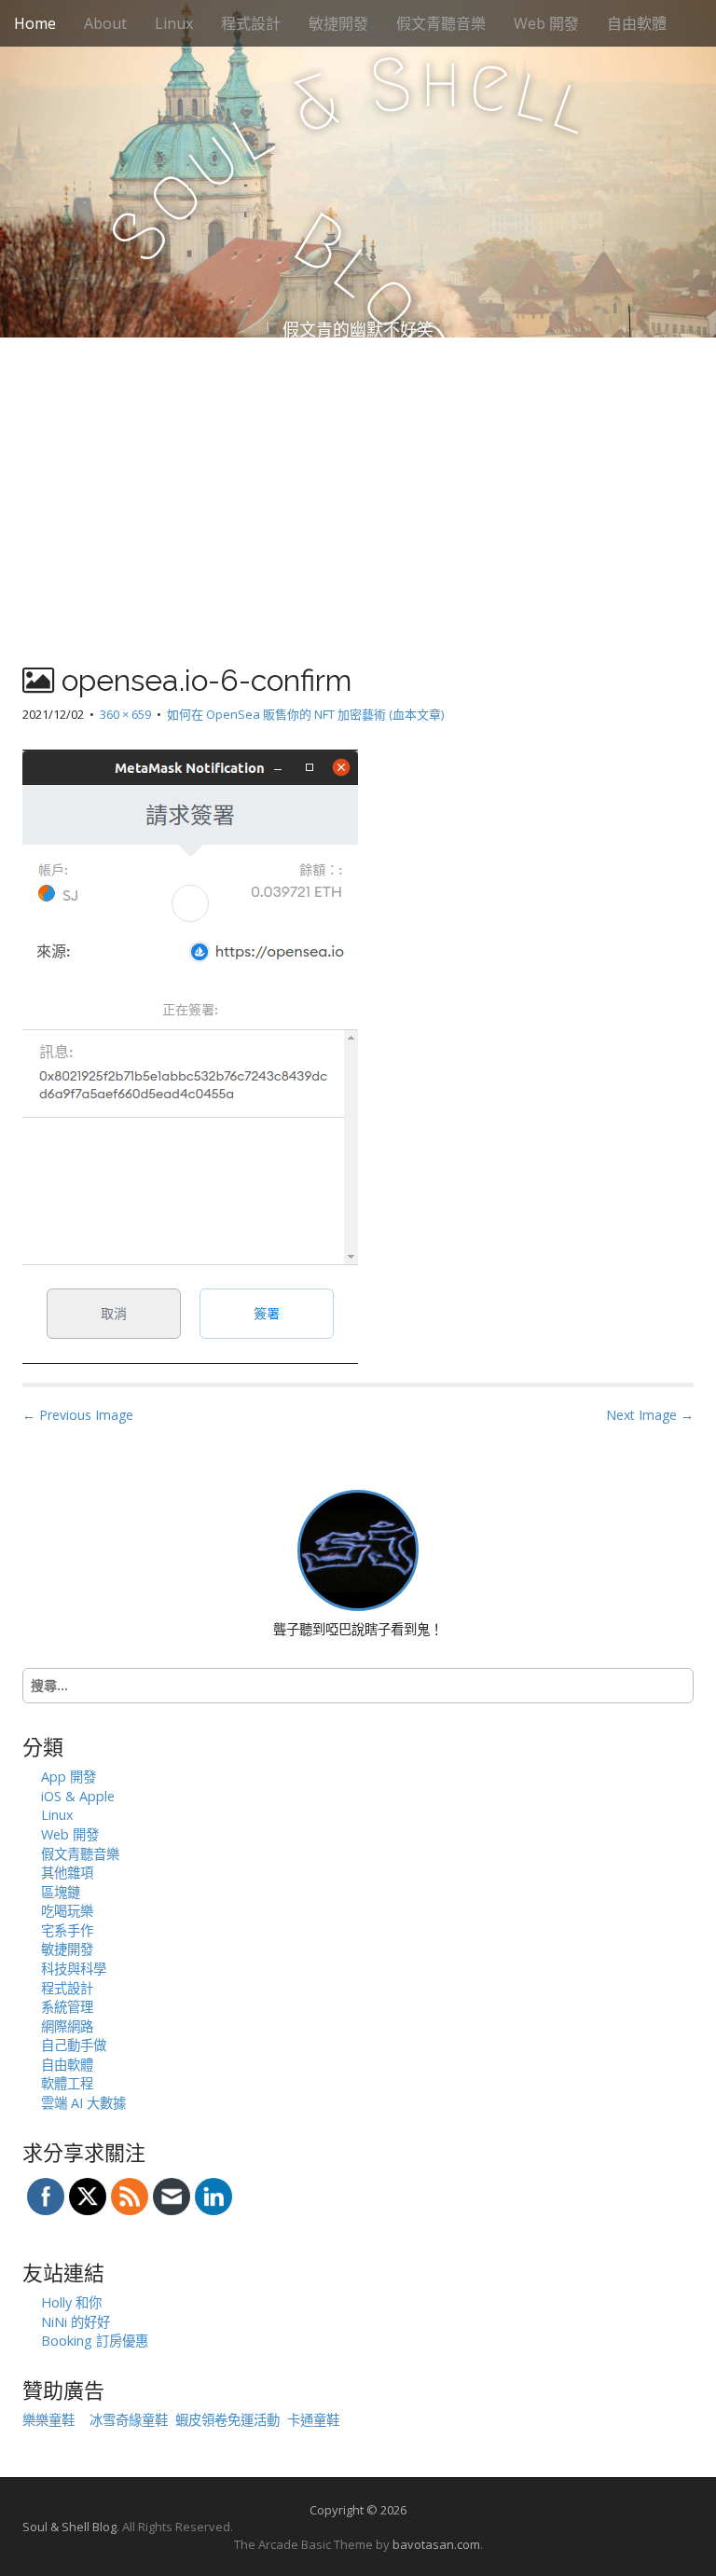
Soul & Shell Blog (69, 2527)
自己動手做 (74, 2045)
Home (35, 23)
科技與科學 (74, 1969)
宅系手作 (67, 1930)
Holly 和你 (71, 2302)
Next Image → (650, 1415)
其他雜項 (67, 1873)
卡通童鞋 (313, 2420)
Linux (174, 23)
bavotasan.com (436, 2544)
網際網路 (67, 2026)
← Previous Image (78, 1415)
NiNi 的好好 (76, 2322)
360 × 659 (125, 714)
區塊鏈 (61, 1892)
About (105, 23)
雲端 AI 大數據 (83, 2103)
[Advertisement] (358, 477)
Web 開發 (546, 23)
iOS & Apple (78, 1796)
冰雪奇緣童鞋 (129, 2420)
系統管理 (67, 2007)
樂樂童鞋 (48, 2420)
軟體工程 (67, 2083)
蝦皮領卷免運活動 (227, 2420)
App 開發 (69, 1777)
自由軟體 (637, 23)
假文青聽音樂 (441, 23)
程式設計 (251, 23)
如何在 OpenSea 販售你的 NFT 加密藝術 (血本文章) (305, 714)
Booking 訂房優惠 (95, 2341)
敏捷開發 (338, 23)
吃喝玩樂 (67, 1911)
